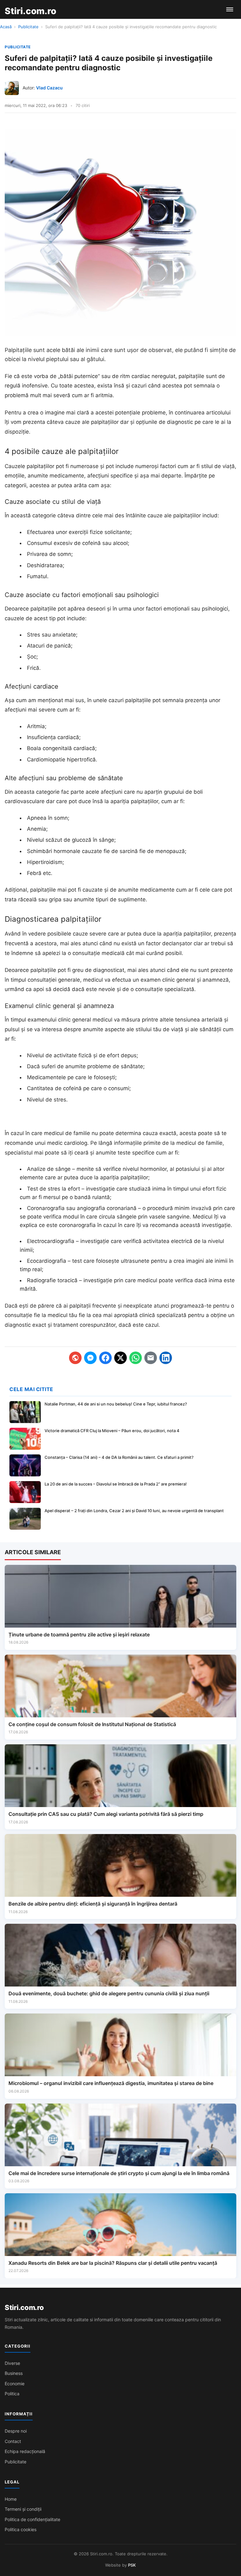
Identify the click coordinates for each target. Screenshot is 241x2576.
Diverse (12, 2363)
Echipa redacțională (25, 2451)
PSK (132, 2565)
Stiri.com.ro (24, 2307)
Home (11, 2499)
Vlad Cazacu (49, 88)
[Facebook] (105, 1358)
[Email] (151, 1358)
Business (14, 2373)
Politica (12, 2394)
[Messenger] (90, 1358)
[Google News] (75, 1358)
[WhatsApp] (136, 1358)
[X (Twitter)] (120, 1358)
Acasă (6, 27)
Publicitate (28, 27)
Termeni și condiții (23, 2509)
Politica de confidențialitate (32, 2519)
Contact (13, 2441)
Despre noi (16, 2431)
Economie (15, 2384)
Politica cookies (21, 2529)
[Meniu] (230, 9)
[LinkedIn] (166, 1358)
